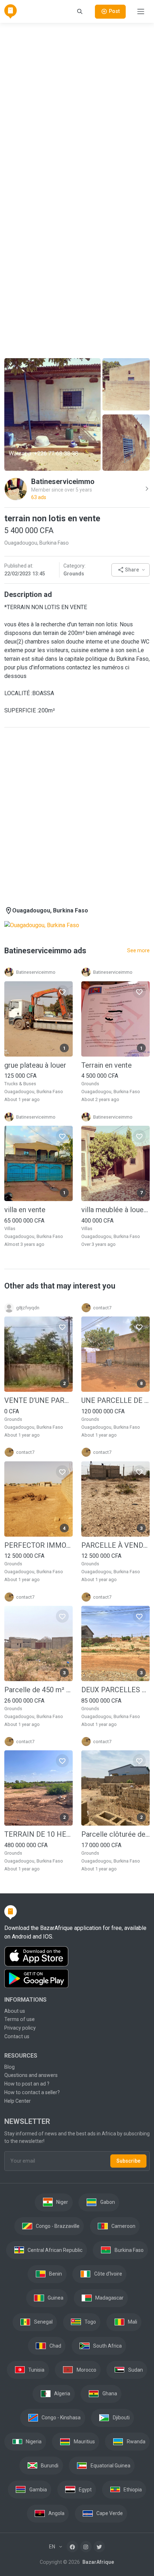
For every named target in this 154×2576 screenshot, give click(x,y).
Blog (9, 2067)
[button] (131, 570)
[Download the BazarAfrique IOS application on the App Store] (77, 1957)
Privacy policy (20, 2028)
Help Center (18, 2101)
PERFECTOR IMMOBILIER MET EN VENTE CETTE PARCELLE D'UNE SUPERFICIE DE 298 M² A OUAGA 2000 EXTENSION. (38, 1545)
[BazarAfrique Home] (11, 11)
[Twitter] (99, 2547)
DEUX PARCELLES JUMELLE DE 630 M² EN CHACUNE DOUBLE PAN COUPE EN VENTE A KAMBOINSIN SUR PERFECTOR (115, 1690)
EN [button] (53, 2547)
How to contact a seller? (32, 2092)
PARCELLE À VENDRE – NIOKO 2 (115, 1545)
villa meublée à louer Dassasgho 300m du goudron (115, 1210)
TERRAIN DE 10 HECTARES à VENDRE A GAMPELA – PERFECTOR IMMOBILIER (38, 1834)
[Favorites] (62, 992)
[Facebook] (72, 2547)
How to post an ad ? (27, 2084)
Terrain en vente (107, 1065)
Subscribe (128, 2161)
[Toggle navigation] (141, 11)
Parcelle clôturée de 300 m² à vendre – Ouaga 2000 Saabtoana (115, 1834)
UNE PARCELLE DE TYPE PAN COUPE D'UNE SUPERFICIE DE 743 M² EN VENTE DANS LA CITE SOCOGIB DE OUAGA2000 (115, 1400)
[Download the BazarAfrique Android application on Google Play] (77, 1979)
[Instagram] (86, 2547)
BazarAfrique (98, 2562)
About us (15, 2011)
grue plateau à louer (35, 1065)
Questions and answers (31, 2075)
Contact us (17, 2036)
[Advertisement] (77, 106)
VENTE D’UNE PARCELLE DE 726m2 (38, 1400)
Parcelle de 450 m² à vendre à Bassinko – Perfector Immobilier (38, 1690)
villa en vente (25, 1210)
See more (138, 950)
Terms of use (20, 2019)
